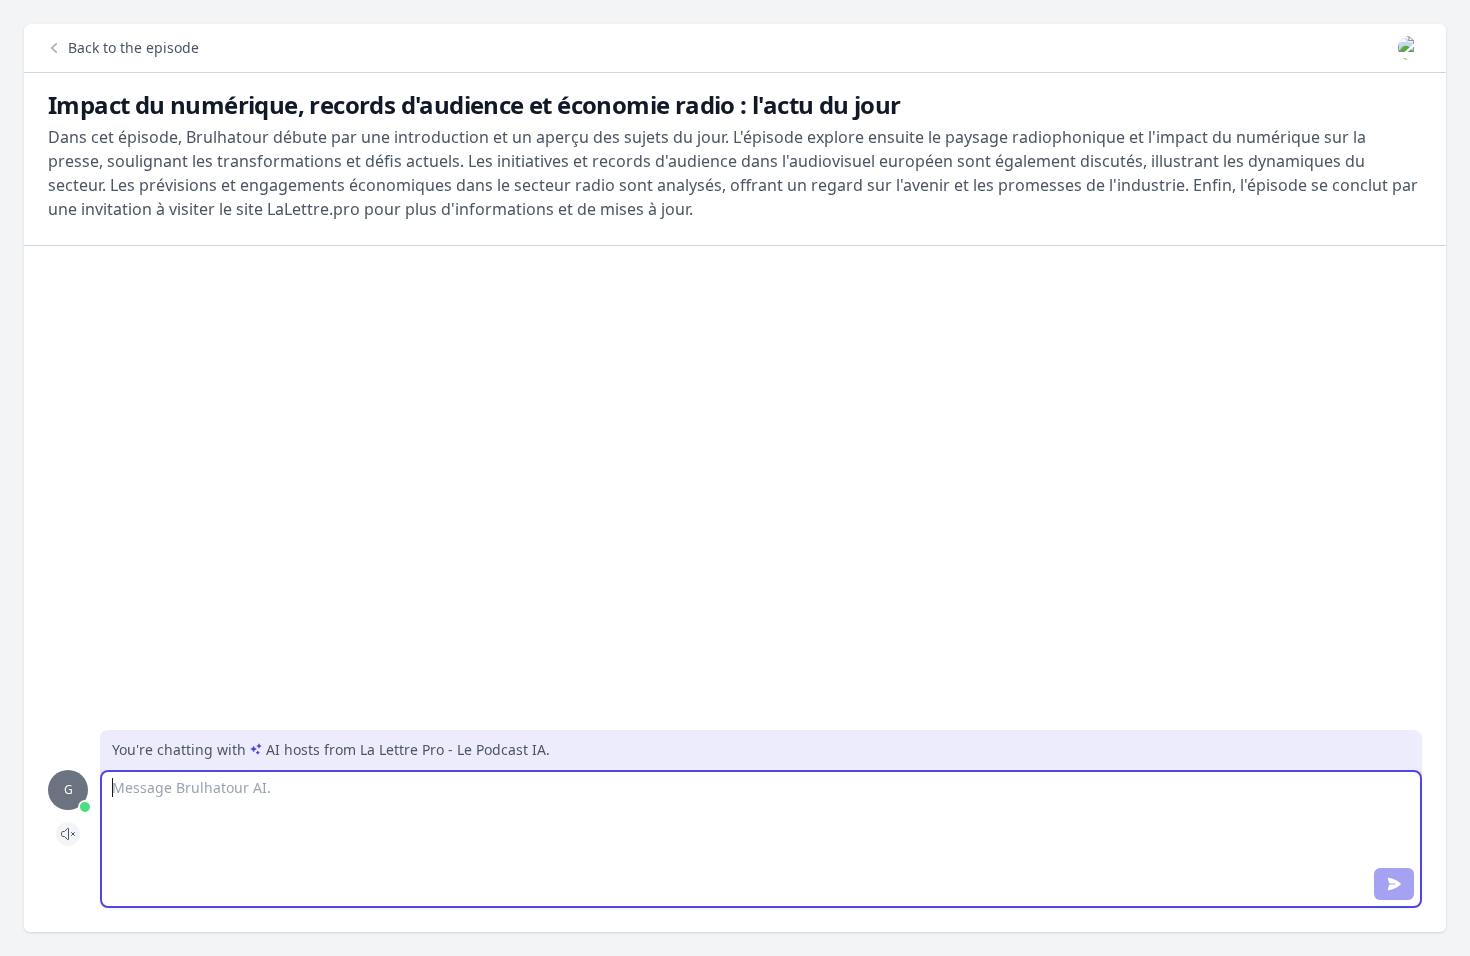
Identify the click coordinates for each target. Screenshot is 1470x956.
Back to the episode (133, 47)
